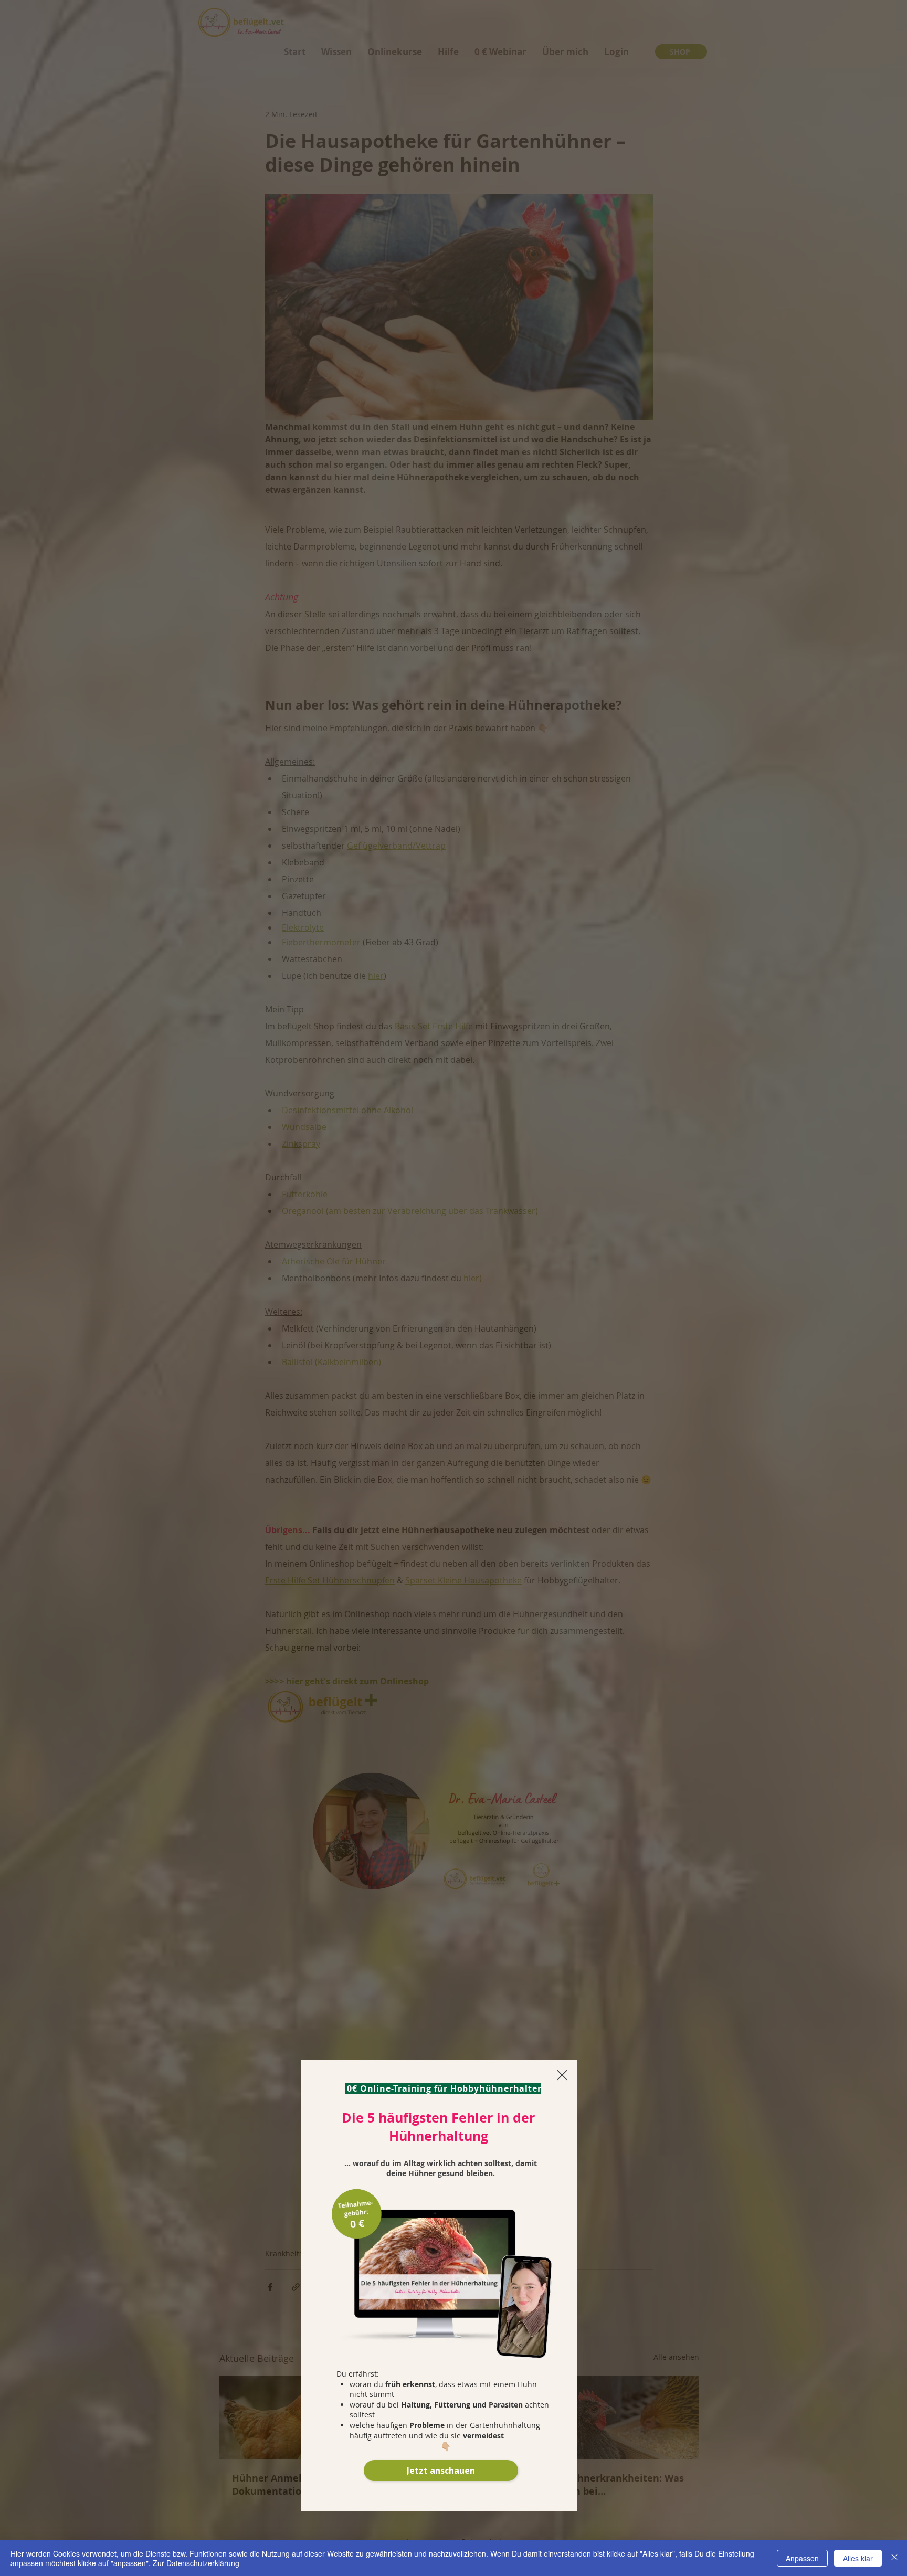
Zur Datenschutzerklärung (196, 2563)
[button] (562, 2075)
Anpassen (802, 2558)
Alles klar (858, 2558)
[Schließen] (894, 2558)
